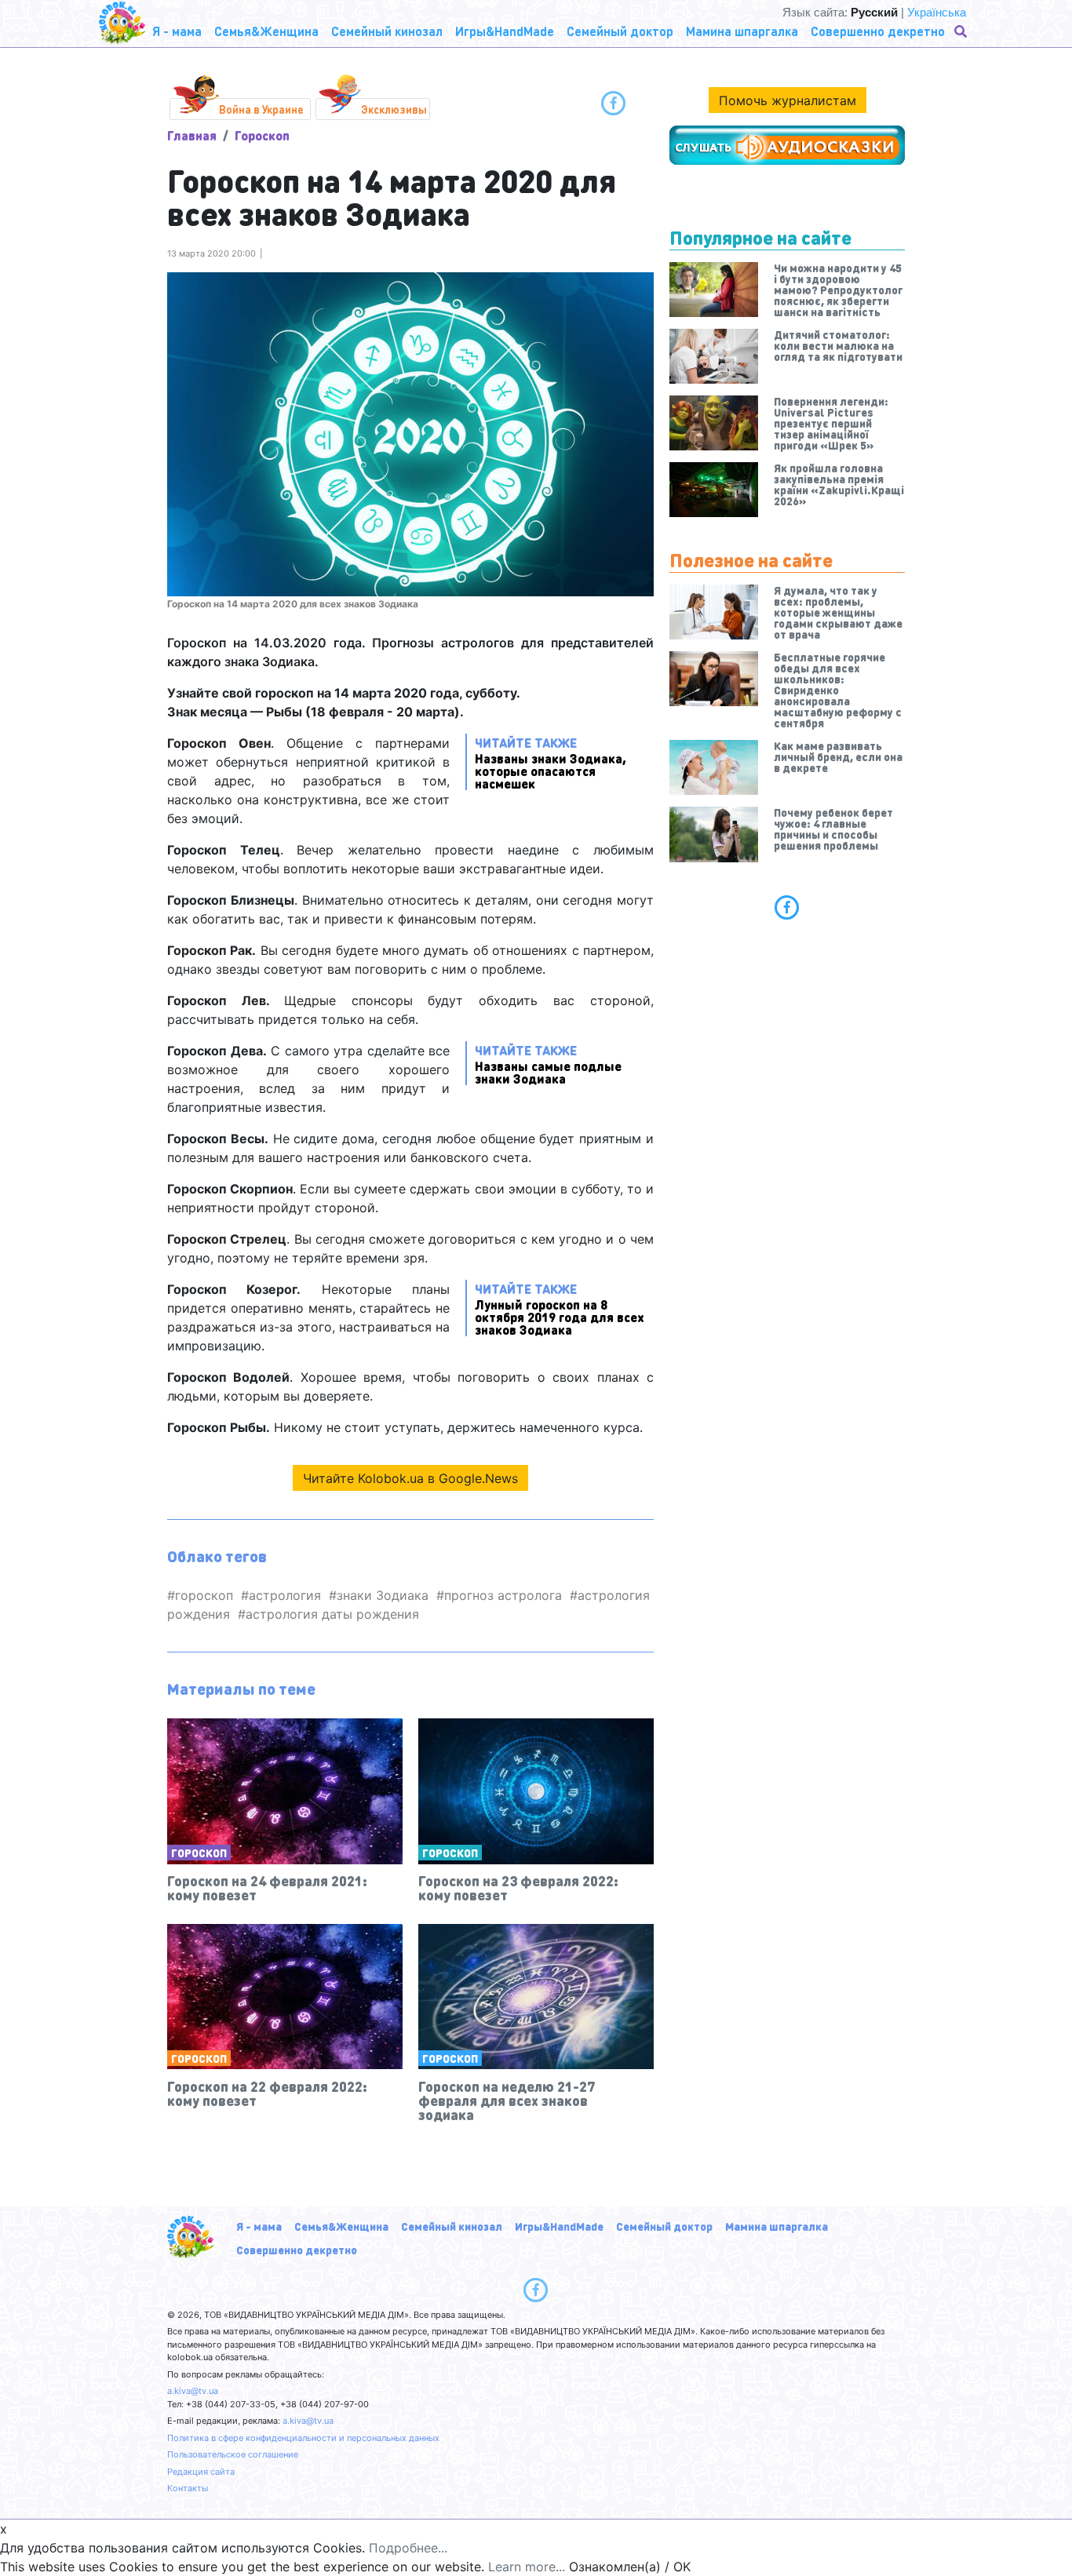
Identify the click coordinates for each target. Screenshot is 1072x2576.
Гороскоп (262, 135)
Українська (937, 12)
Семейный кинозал (452, 2226)
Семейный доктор (664, 2226)
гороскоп (204, 1595)
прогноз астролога (503, 1595)
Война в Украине (261, 109)
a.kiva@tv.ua (193, 2391)
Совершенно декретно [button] (878, 31)
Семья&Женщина (341, 2226)
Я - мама (259, 2226)
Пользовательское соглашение (233, 2454)
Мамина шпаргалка (777, 2226)
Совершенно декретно (297, 2250)
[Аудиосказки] (787, 145)
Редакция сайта (201, 2472)
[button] (962, 31)
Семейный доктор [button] (620, 31)
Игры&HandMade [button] (505, 31)
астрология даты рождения (332, 1614)
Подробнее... (408, 2548)
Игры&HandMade (559, 2226)
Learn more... (527, 2567)
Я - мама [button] (177, 31)
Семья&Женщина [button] (266, 31)
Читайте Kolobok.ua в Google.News (410, 1478)
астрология (285, 1595)
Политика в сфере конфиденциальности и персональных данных (303, 2438)
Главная (192, 135)
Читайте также (551, 762)
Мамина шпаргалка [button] (742, 31)
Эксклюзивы (394, 109)
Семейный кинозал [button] (387, 31)
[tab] (787, 907)
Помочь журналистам (788, 100)
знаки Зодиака (383, 1595)
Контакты (188, 2488)
